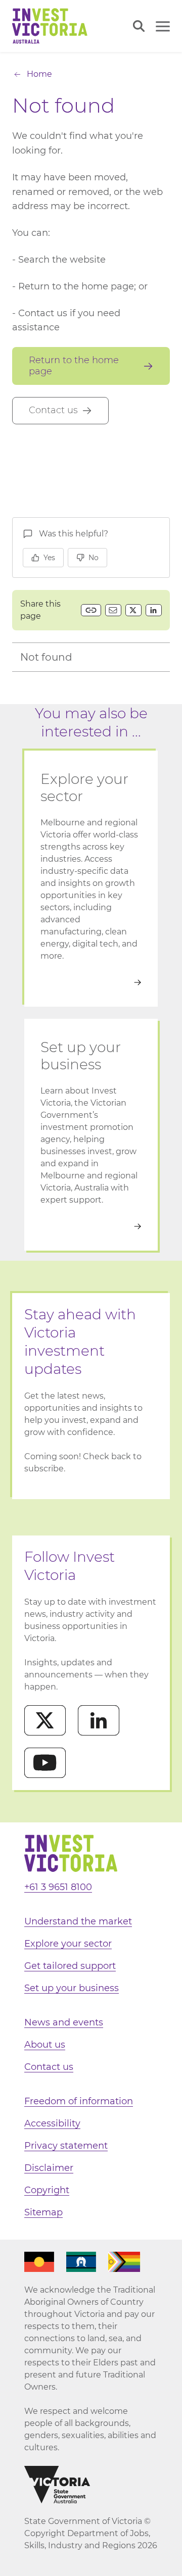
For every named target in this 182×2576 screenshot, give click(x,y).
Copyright (47, 2190)
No (94, 558)
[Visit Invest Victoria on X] (45, 1720)
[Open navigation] (163, 26)
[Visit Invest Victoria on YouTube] (45, 1763)
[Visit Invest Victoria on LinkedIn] (99, 1720)
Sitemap (43, 2212)
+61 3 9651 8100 (58, 1887)
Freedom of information (79, 2101)
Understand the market (78, 1921)
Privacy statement (66, 2146)
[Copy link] (91, 610)
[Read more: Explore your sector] (91, 982)
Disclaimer (49, 2168)
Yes (49, 558)
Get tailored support (70, 1966)
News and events (64, 2022)
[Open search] (139, 26)
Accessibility (52, 2123)
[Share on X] (133, 610)
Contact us (49, 2067)
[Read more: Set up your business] (91, 1226)
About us (45, 2045)
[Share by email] (113, 610)
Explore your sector (68, 1944)
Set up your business (72, 1988)
